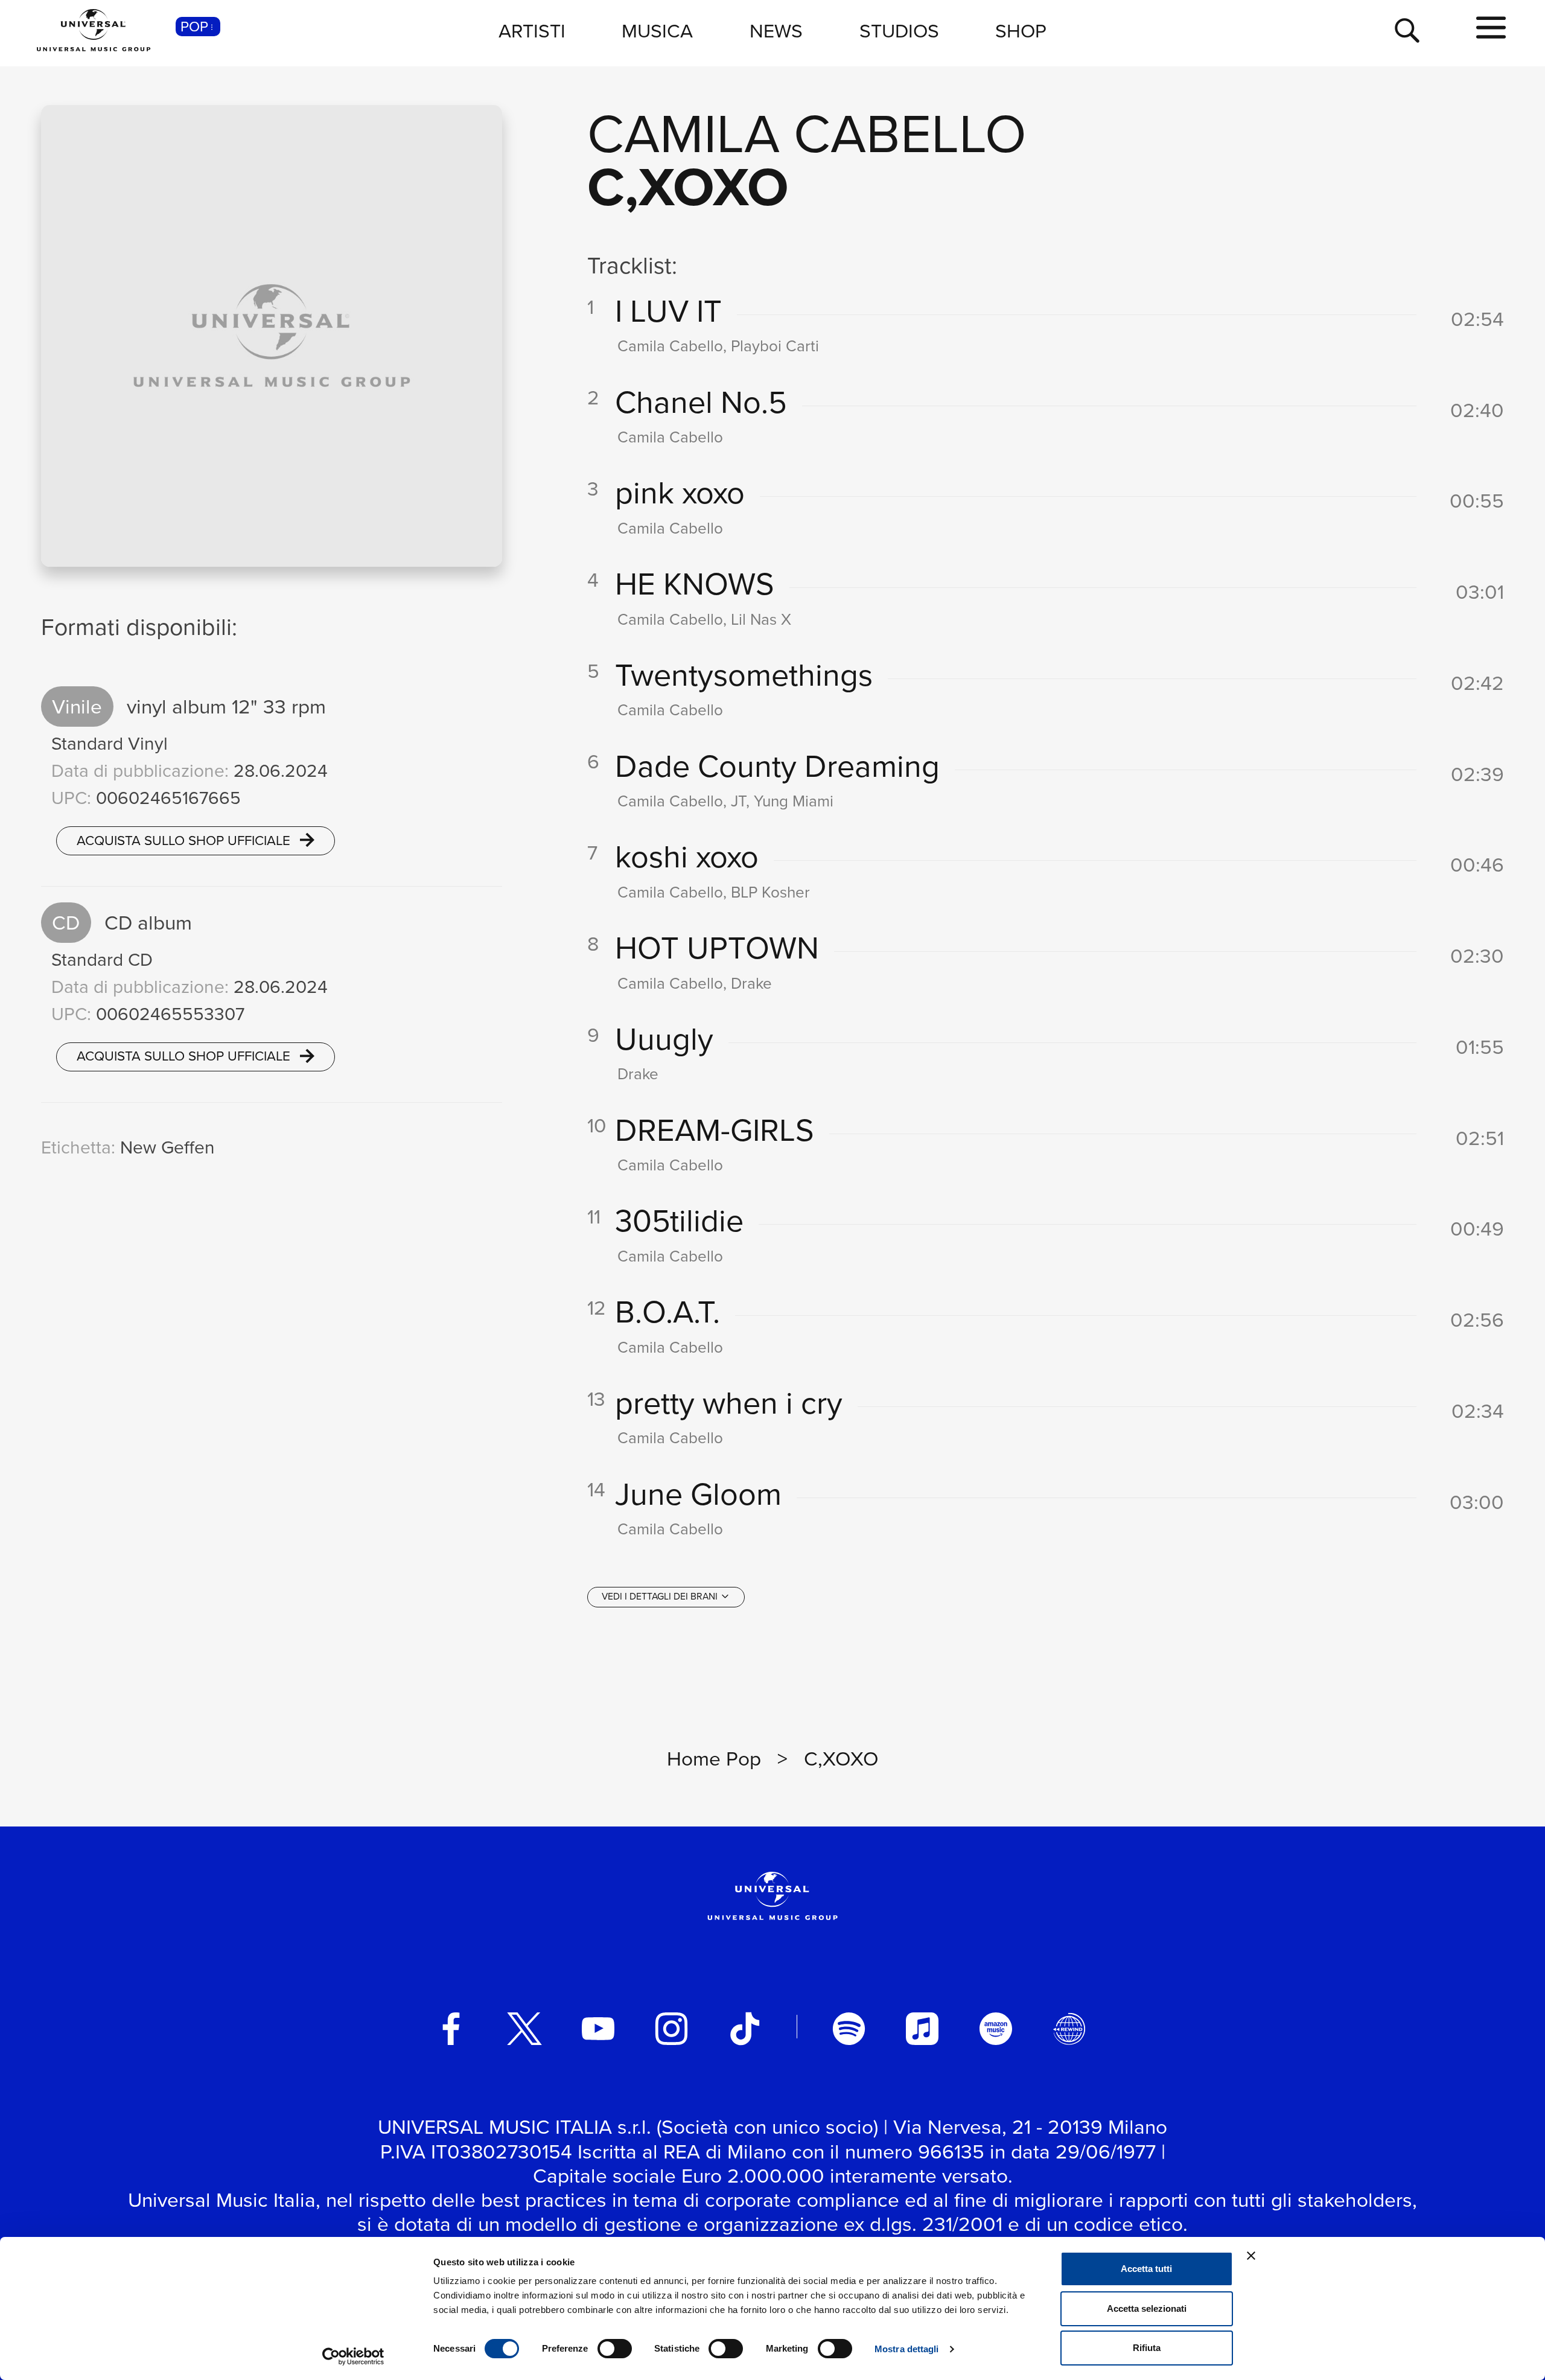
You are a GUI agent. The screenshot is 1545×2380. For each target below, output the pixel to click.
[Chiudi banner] (1251, 2256)
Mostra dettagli (907, 2349)
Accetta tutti (1146, 2269)
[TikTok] (745, 2029)
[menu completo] (1491, 28)
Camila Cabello (807, 132)
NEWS (776, 30)
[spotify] (849, 2029)
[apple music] (922, 2029)
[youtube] (598, 2029)
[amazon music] (996, 2029)
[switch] (615, 2349)
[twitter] (524, 2029)
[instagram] (672, 2029)
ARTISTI (532, 30)
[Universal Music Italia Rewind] (1069, 2029)
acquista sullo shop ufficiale (185, 840)
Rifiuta (1147, 2348)
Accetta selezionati (1147, 2308)
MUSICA (657, 30)
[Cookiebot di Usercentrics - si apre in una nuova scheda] (353, 2356)
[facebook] (451, 2029)
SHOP (1021, 30)
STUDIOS (899, 30)
